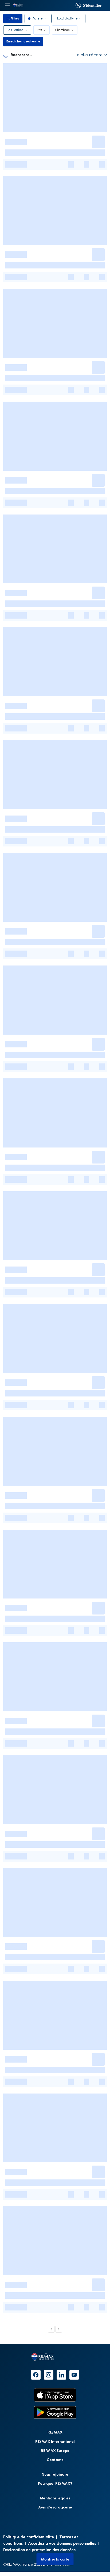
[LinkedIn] (61, 2375)
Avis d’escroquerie (55, 2507)
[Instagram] (49, 2375)
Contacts (55, 2460)
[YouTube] (74, 2375)
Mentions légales (55, 2498)
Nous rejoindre (55, 2474)
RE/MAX (55, 2432)
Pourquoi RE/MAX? (55, 2483)
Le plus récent (89, 55)
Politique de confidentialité (29, 2537)
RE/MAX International (55, 2441)
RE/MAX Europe (55, 2450)
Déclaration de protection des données (39, 2550)
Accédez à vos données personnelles (62, 2543)
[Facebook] (36, 2375)
